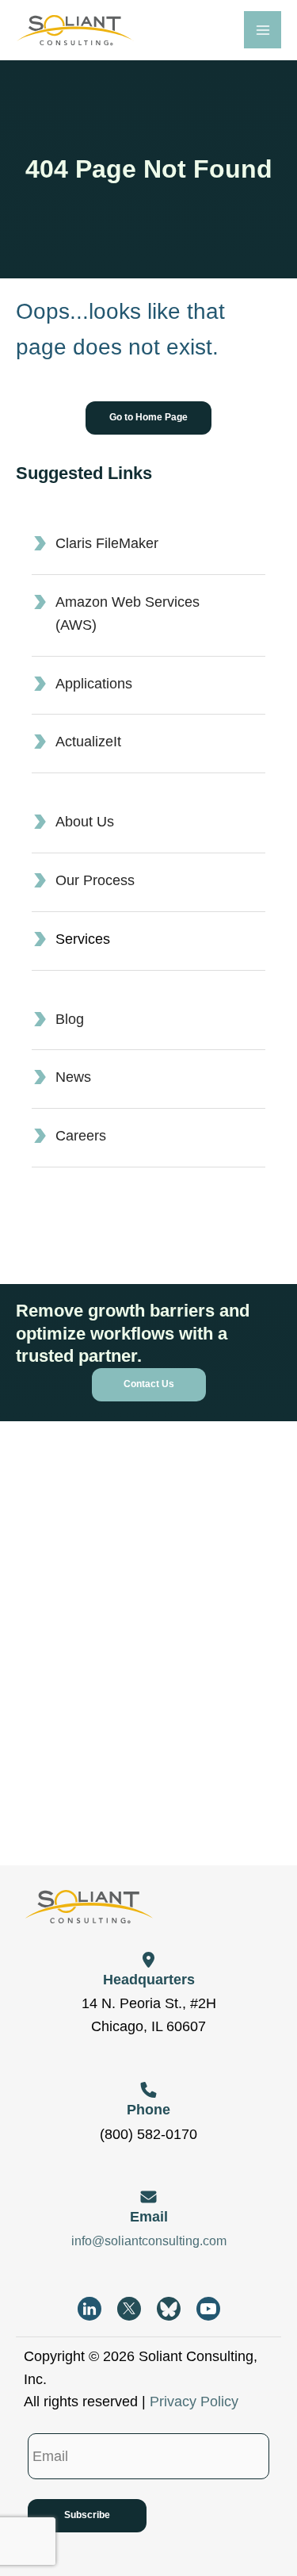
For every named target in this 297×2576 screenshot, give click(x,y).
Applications (94, 684)
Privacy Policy (194, 2402)
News (73, 1077)
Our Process (95, 880)
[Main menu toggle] (263, 30)
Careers (81, 1136)
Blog (70, 1019)
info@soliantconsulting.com (149, 2241)
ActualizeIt (88, 742)
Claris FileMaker (107, 543)
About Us (85, 822)
